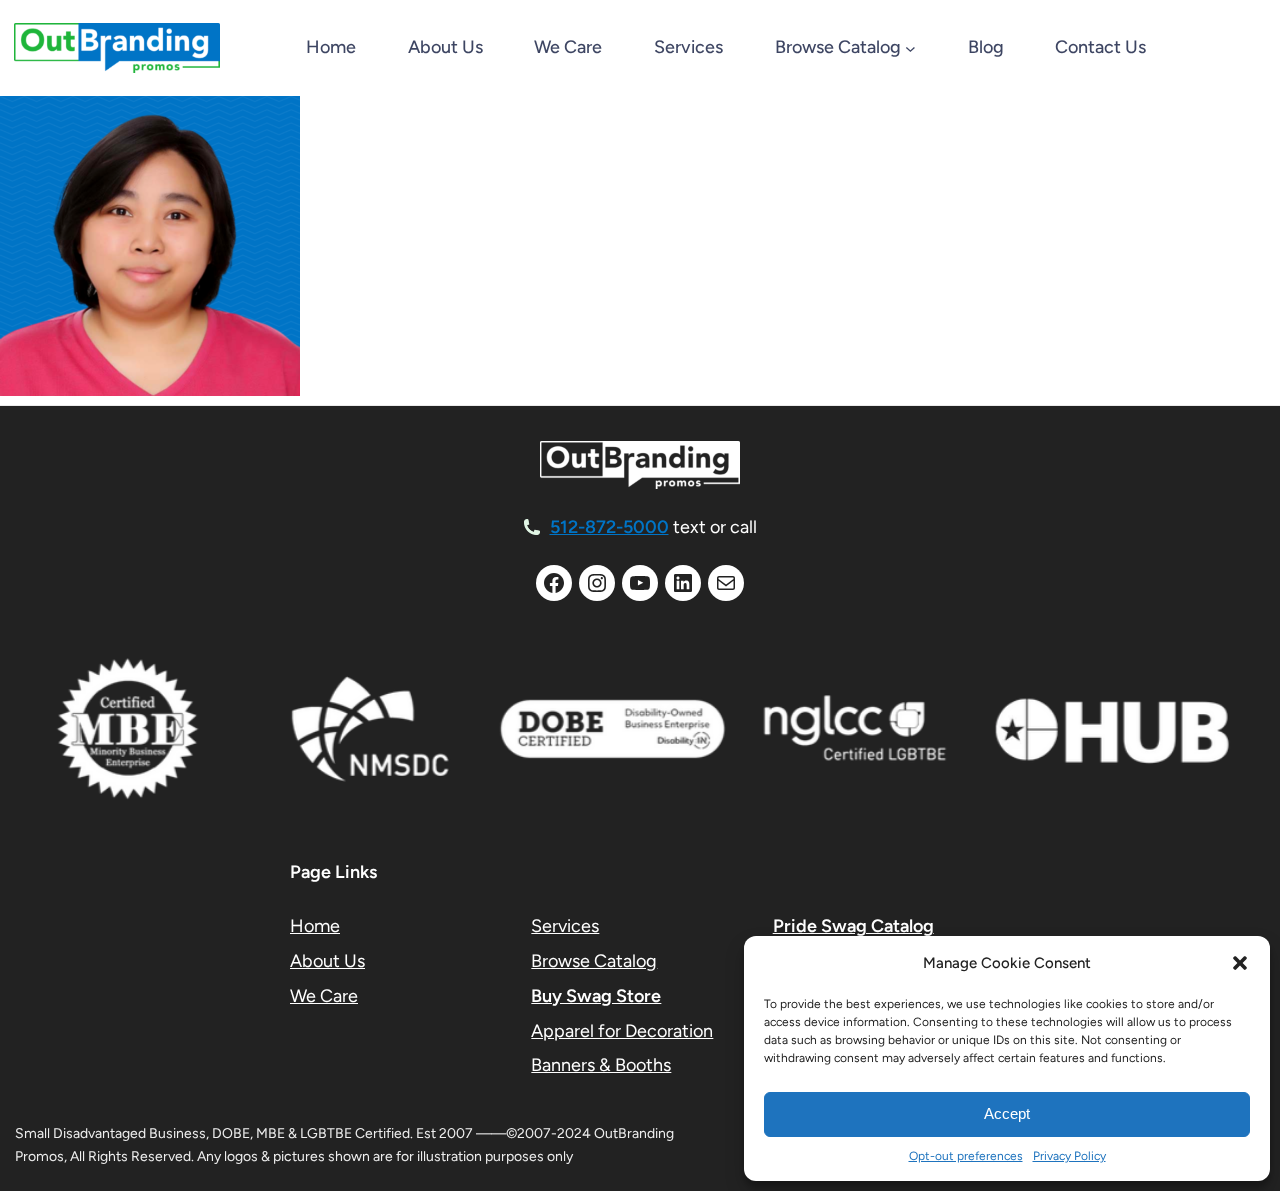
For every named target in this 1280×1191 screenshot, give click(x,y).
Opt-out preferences (966, 1156)
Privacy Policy (1069, 1156)
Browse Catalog (594, 961)
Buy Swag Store (596, 996)
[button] (1240, 963)
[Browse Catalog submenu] (910, 48)
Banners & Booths (601, 1065)
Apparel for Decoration (622, 1031)
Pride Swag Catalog (853, 926)
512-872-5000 (609, 527)
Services (565, 926)
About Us (327, 961)
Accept (1007, 1113)
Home (331, 47)
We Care (324, 996)
